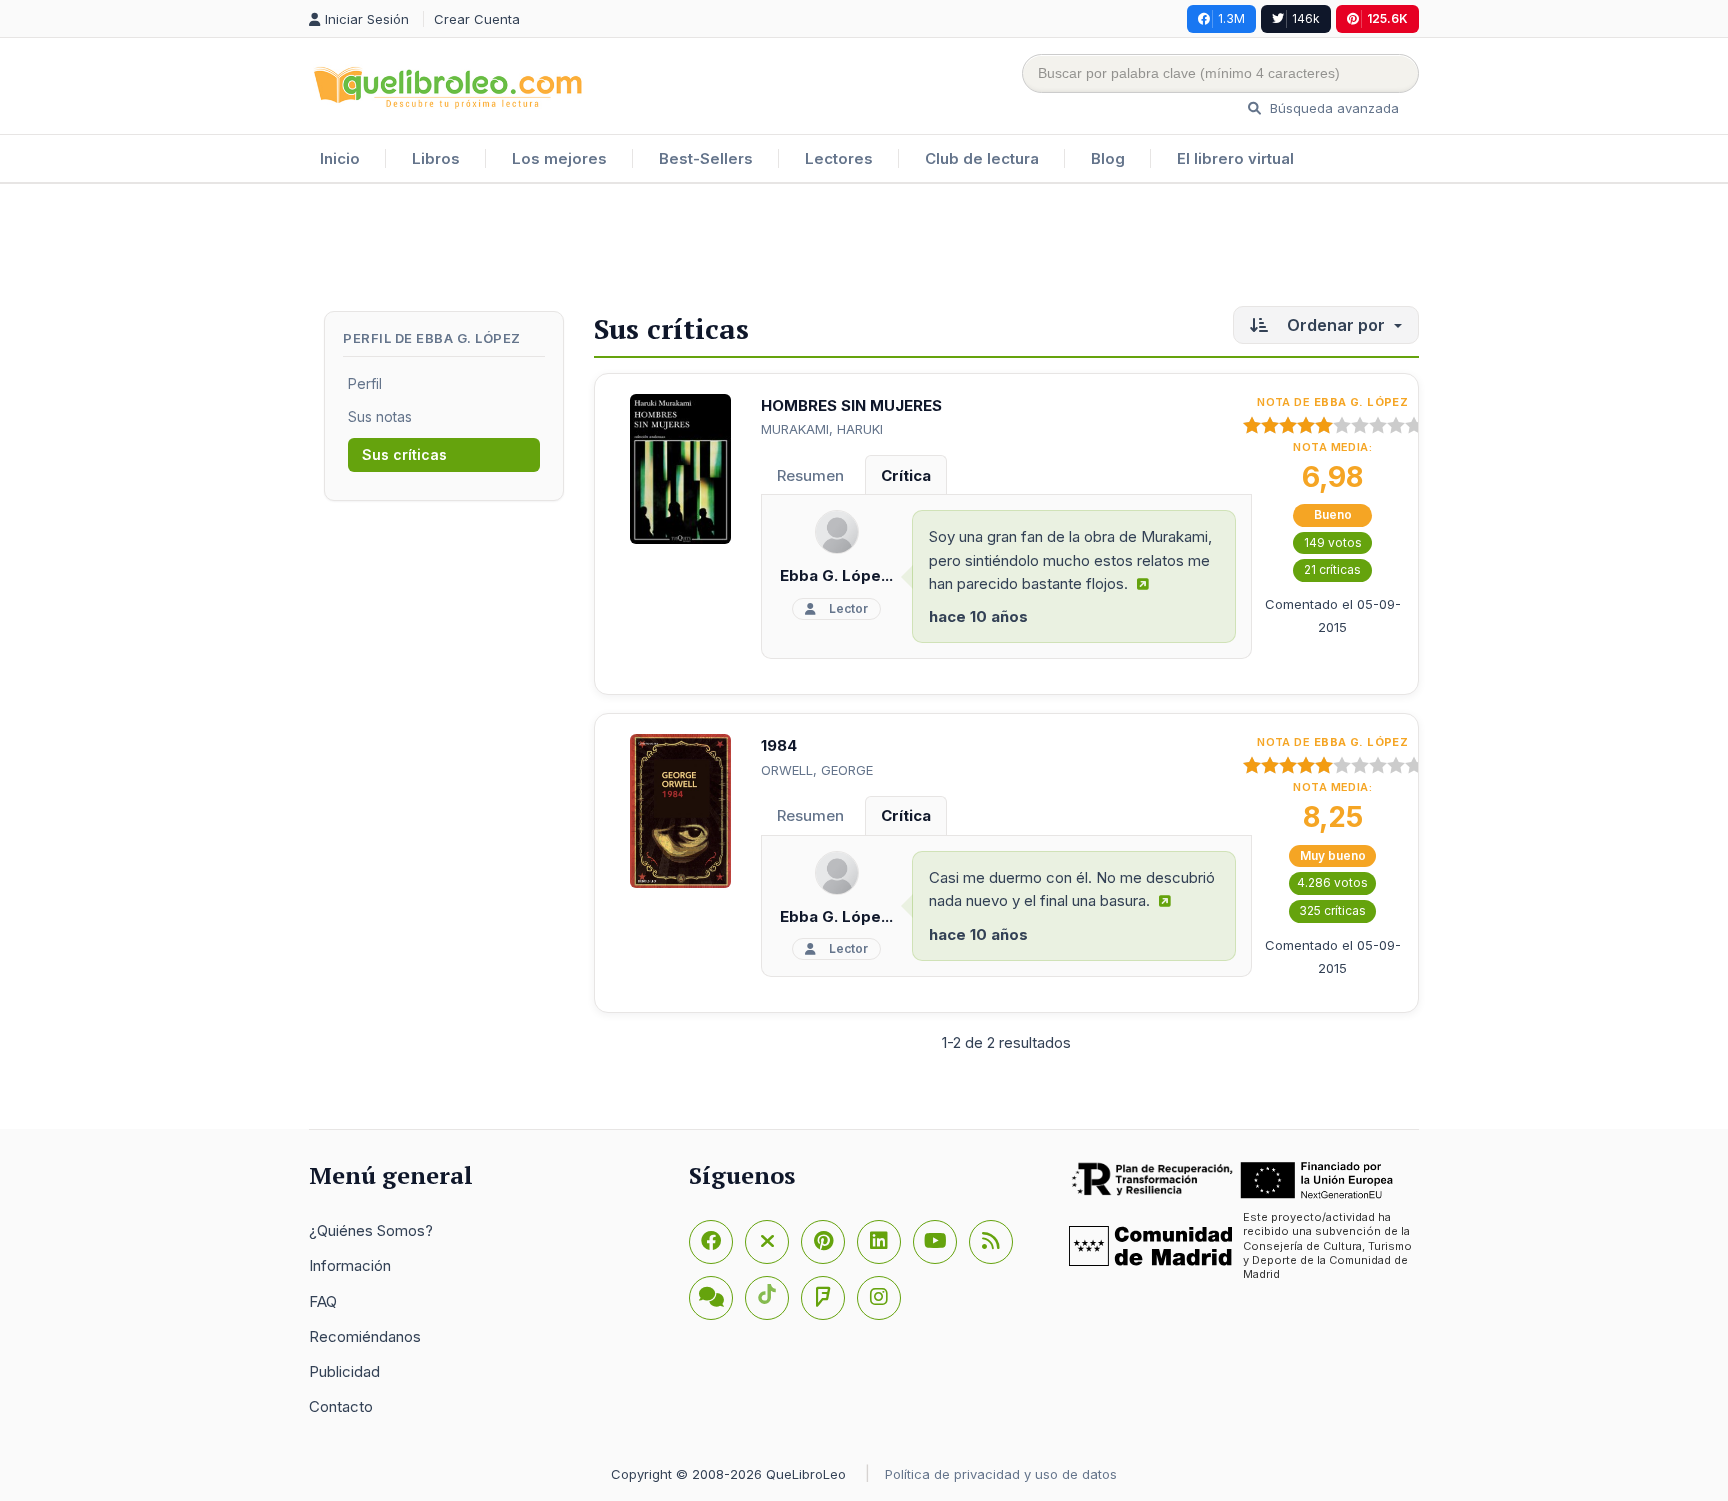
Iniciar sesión (369, 19)
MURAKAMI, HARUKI (822, 429)
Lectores (839, 158)
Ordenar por (1336, 325)
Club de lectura (982, 158)
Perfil (365, 383)
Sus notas (380, 416)
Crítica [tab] (906, 475)
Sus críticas (404, 454)
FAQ (323, 1301)
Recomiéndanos (365, 1336)
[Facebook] (711, 1242)
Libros (436, 158)
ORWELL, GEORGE (817, 770)
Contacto (341, 1406)
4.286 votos (1332, 882)
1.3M (1231, 18)
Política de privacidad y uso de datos (1001, 1474)
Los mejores (559, 158)
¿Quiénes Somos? (371, 1230)
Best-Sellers (706, 158)
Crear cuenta (477, 19)
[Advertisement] (864, 249)
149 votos (1333, 542)
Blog (1108, 158)
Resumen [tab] (810, 475)
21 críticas (1332, 569)
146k (1306, 18)
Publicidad (344, 1371)
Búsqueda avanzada (1332, 108)
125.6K (1387, 18)
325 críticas (1332, 910)
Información (350, 1265)
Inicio (340, 158)
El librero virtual (1235, 158)
